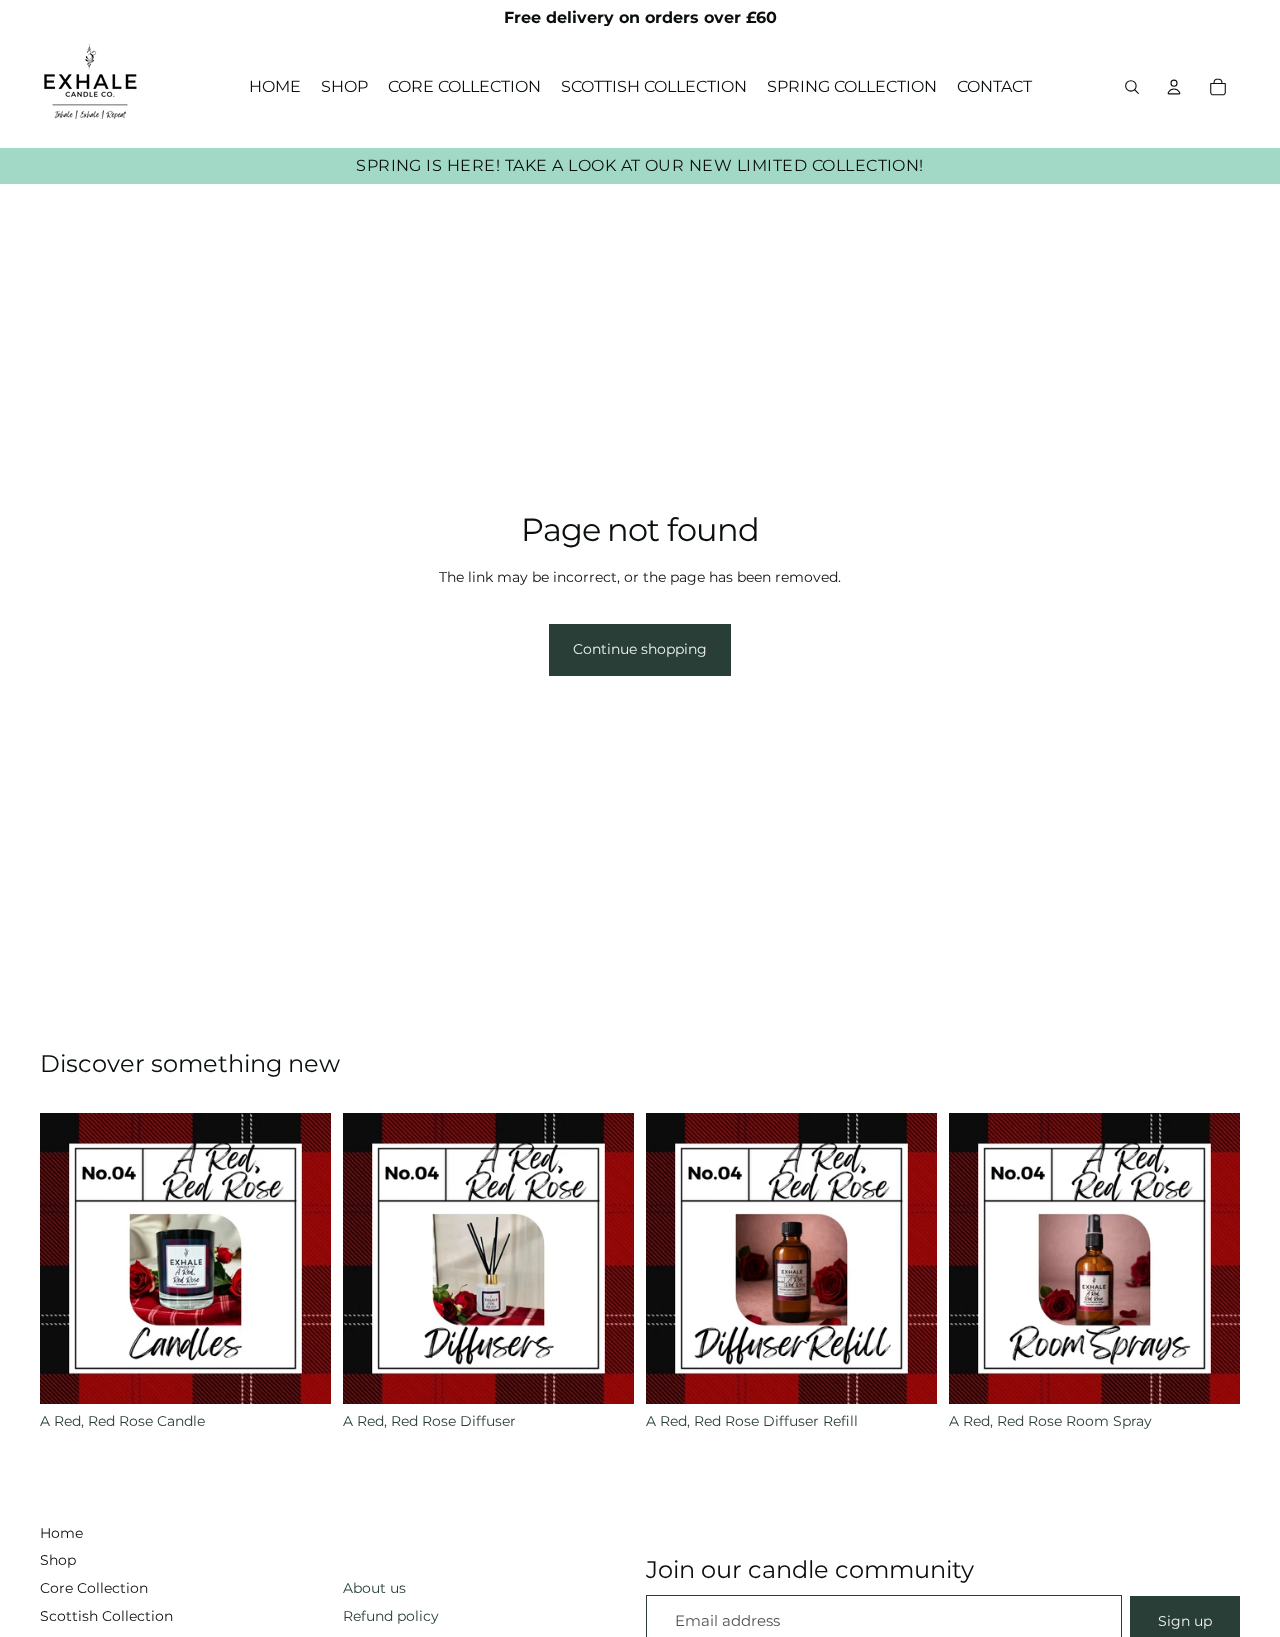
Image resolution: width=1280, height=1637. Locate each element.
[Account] (1174, 87)
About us (374, 1588)
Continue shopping (640, 649)
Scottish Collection (106, 1616)
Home (61, 1533)
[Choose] (300, 1373)
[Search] (1132, 87)
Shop (58, 1560)
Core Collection (94, 1588)
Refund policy (391, 1616)
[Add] (906, 1373)
